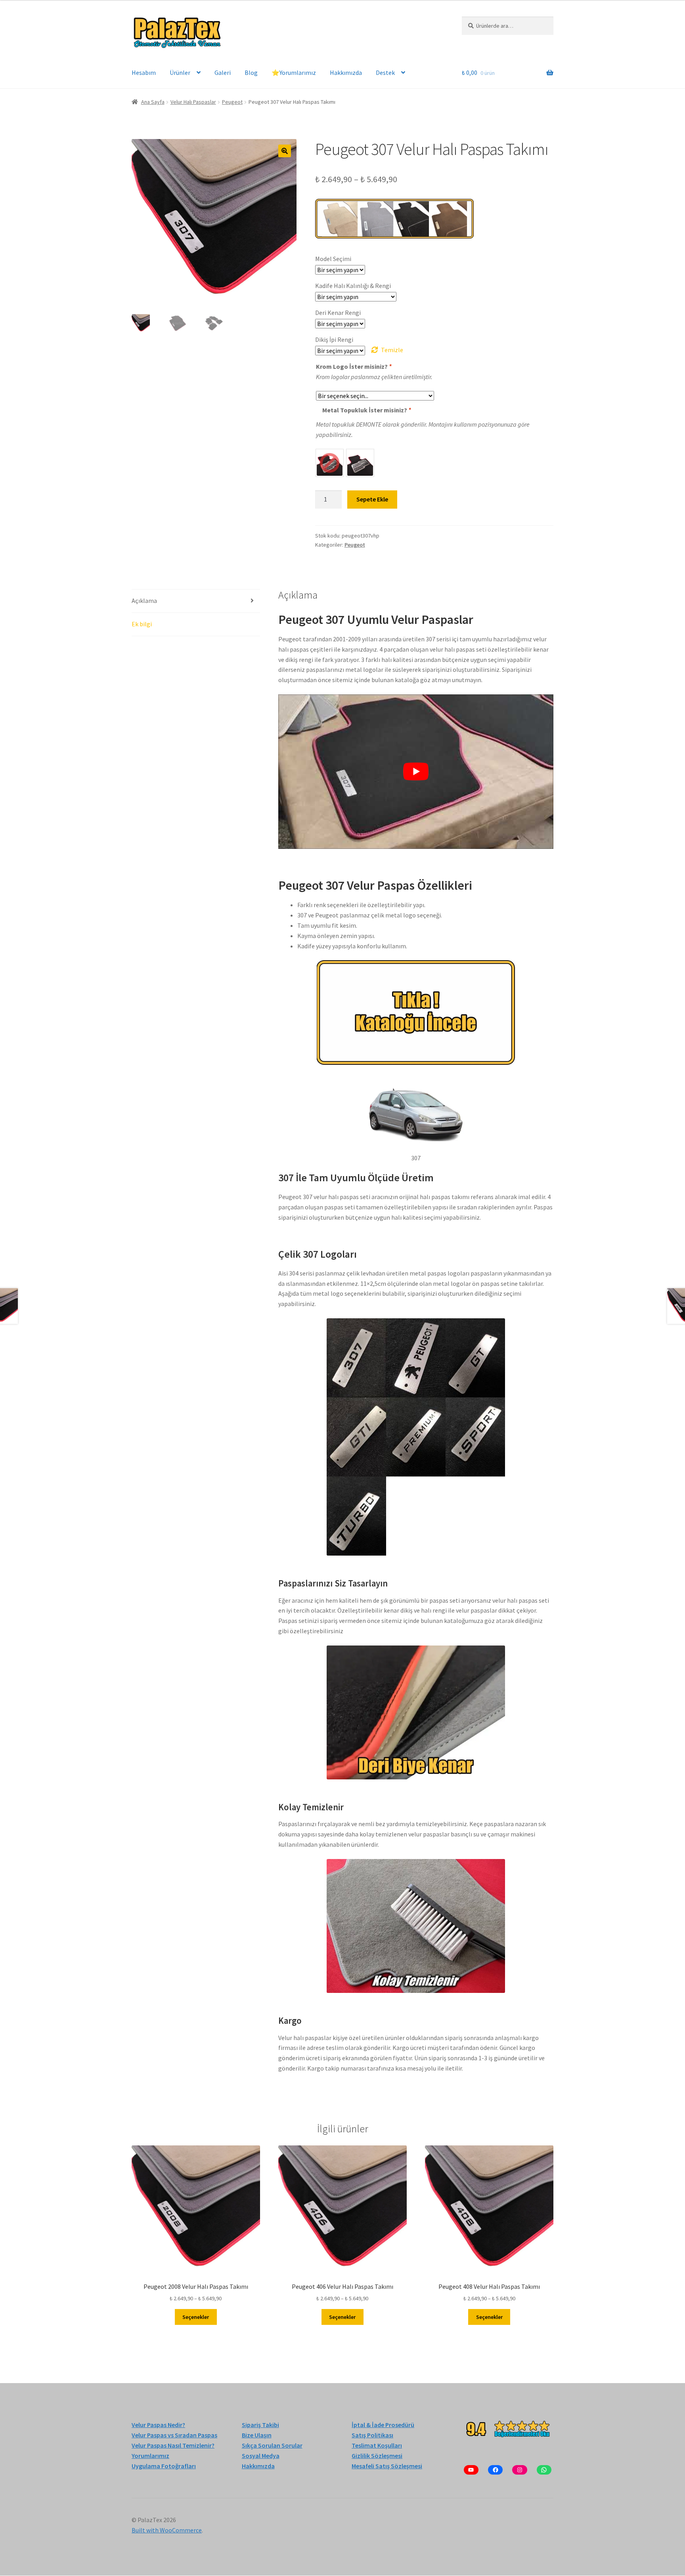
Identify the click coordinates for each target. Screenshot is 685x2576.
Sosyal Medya (261, 2456)
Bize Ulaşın (257, 2435)
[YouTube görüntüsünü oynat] (416, 772)
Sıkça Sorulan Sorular (272, 2445)
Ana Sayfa (153, 102)
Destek (385, 72)
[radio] (330, 463)
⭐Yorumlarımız (294, 72)
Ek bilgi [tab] (142, 624)
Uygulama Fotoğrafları (164, 2466)
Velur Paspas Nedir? (158, 2425)
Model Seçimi (333, 259)
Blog (251, 72)
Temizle (392, 350)
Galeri (223, 72)
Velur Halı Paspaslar (193, 102)
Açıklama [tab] (144, 601)
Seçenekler (196, 2317)
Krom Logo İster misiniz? (354, 366)
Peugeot (232, 102)
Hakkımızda (346, 72)
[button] (285, 151)
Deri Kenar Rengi (338, 313)
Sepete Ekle (372, 499)
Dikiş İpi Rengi (334, 339)
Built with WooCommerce (167, 2530)
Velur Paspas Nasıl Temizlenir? (173, 2445)
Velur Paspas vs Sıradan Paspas (174, 2435)
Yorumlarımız (150, 2456)
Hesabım (144, 72)
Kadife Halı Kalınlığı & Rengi (353, 286)
